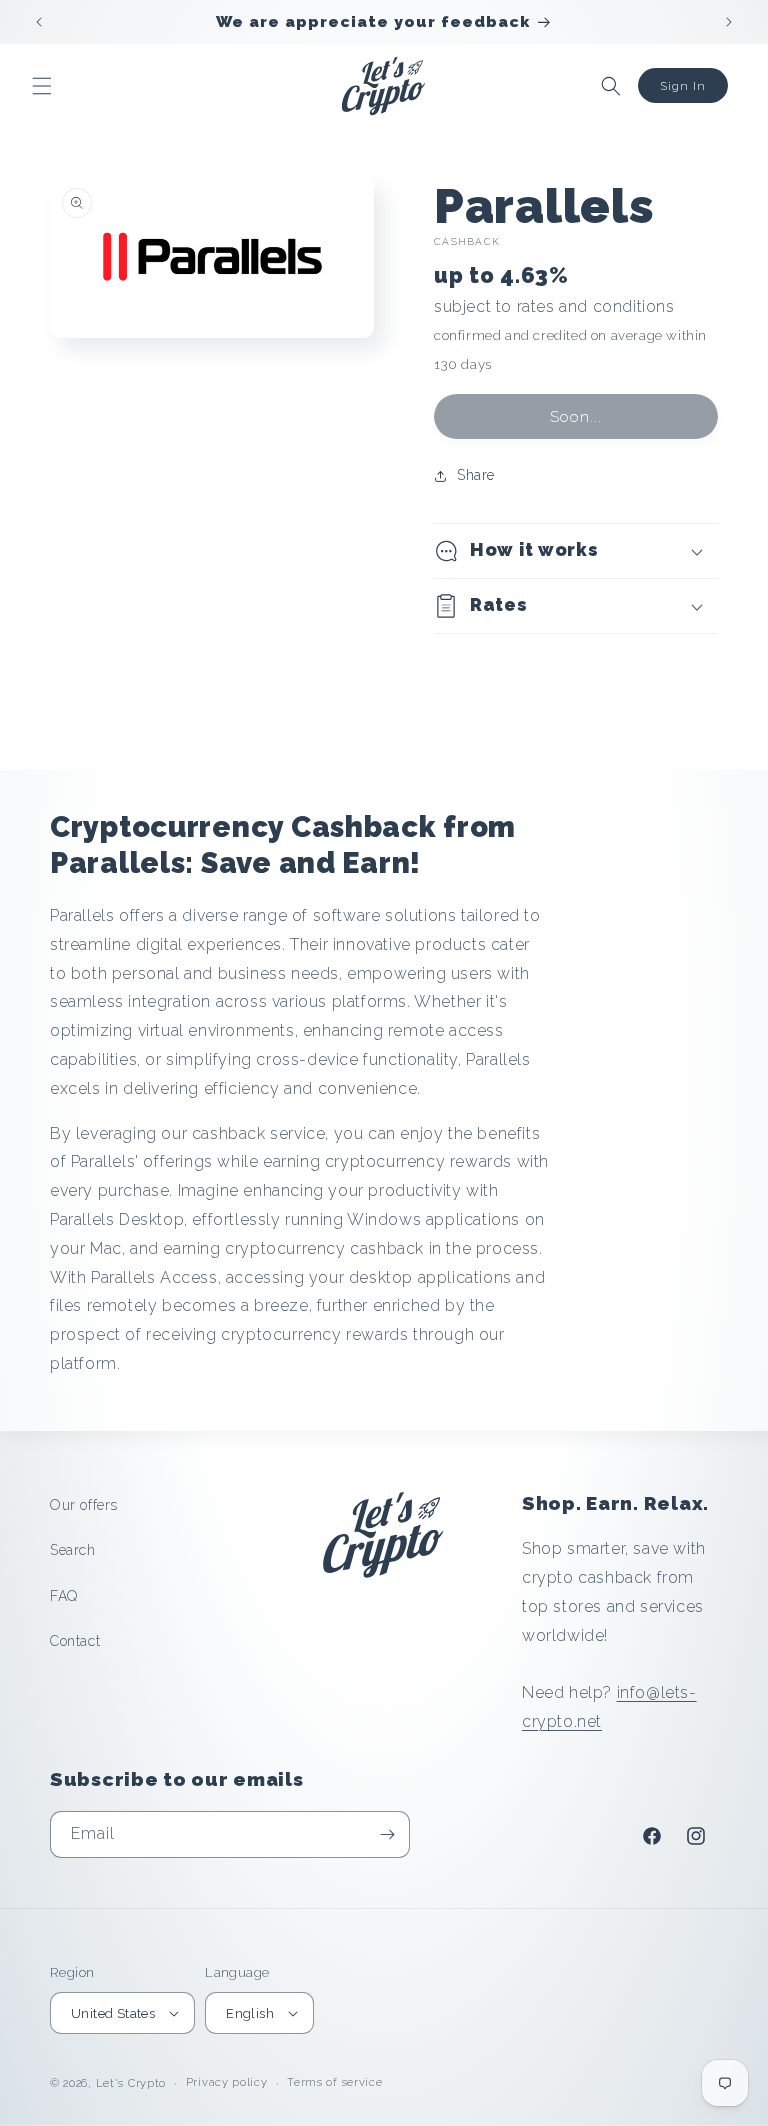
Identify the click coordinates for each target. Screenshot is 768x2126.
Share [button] (476, 475)
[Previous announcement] (39, 22)
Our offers (84, 1505)
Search (73, 1550)
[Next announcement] (729, 22)
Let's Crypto (131, 2083)
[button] (42, 86)
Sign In (683, 86)
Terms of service (334, 2082)
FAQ (64, 1596)
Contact (75, 1641)
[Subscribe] (387, 1834)
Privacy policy (227, 2082)
